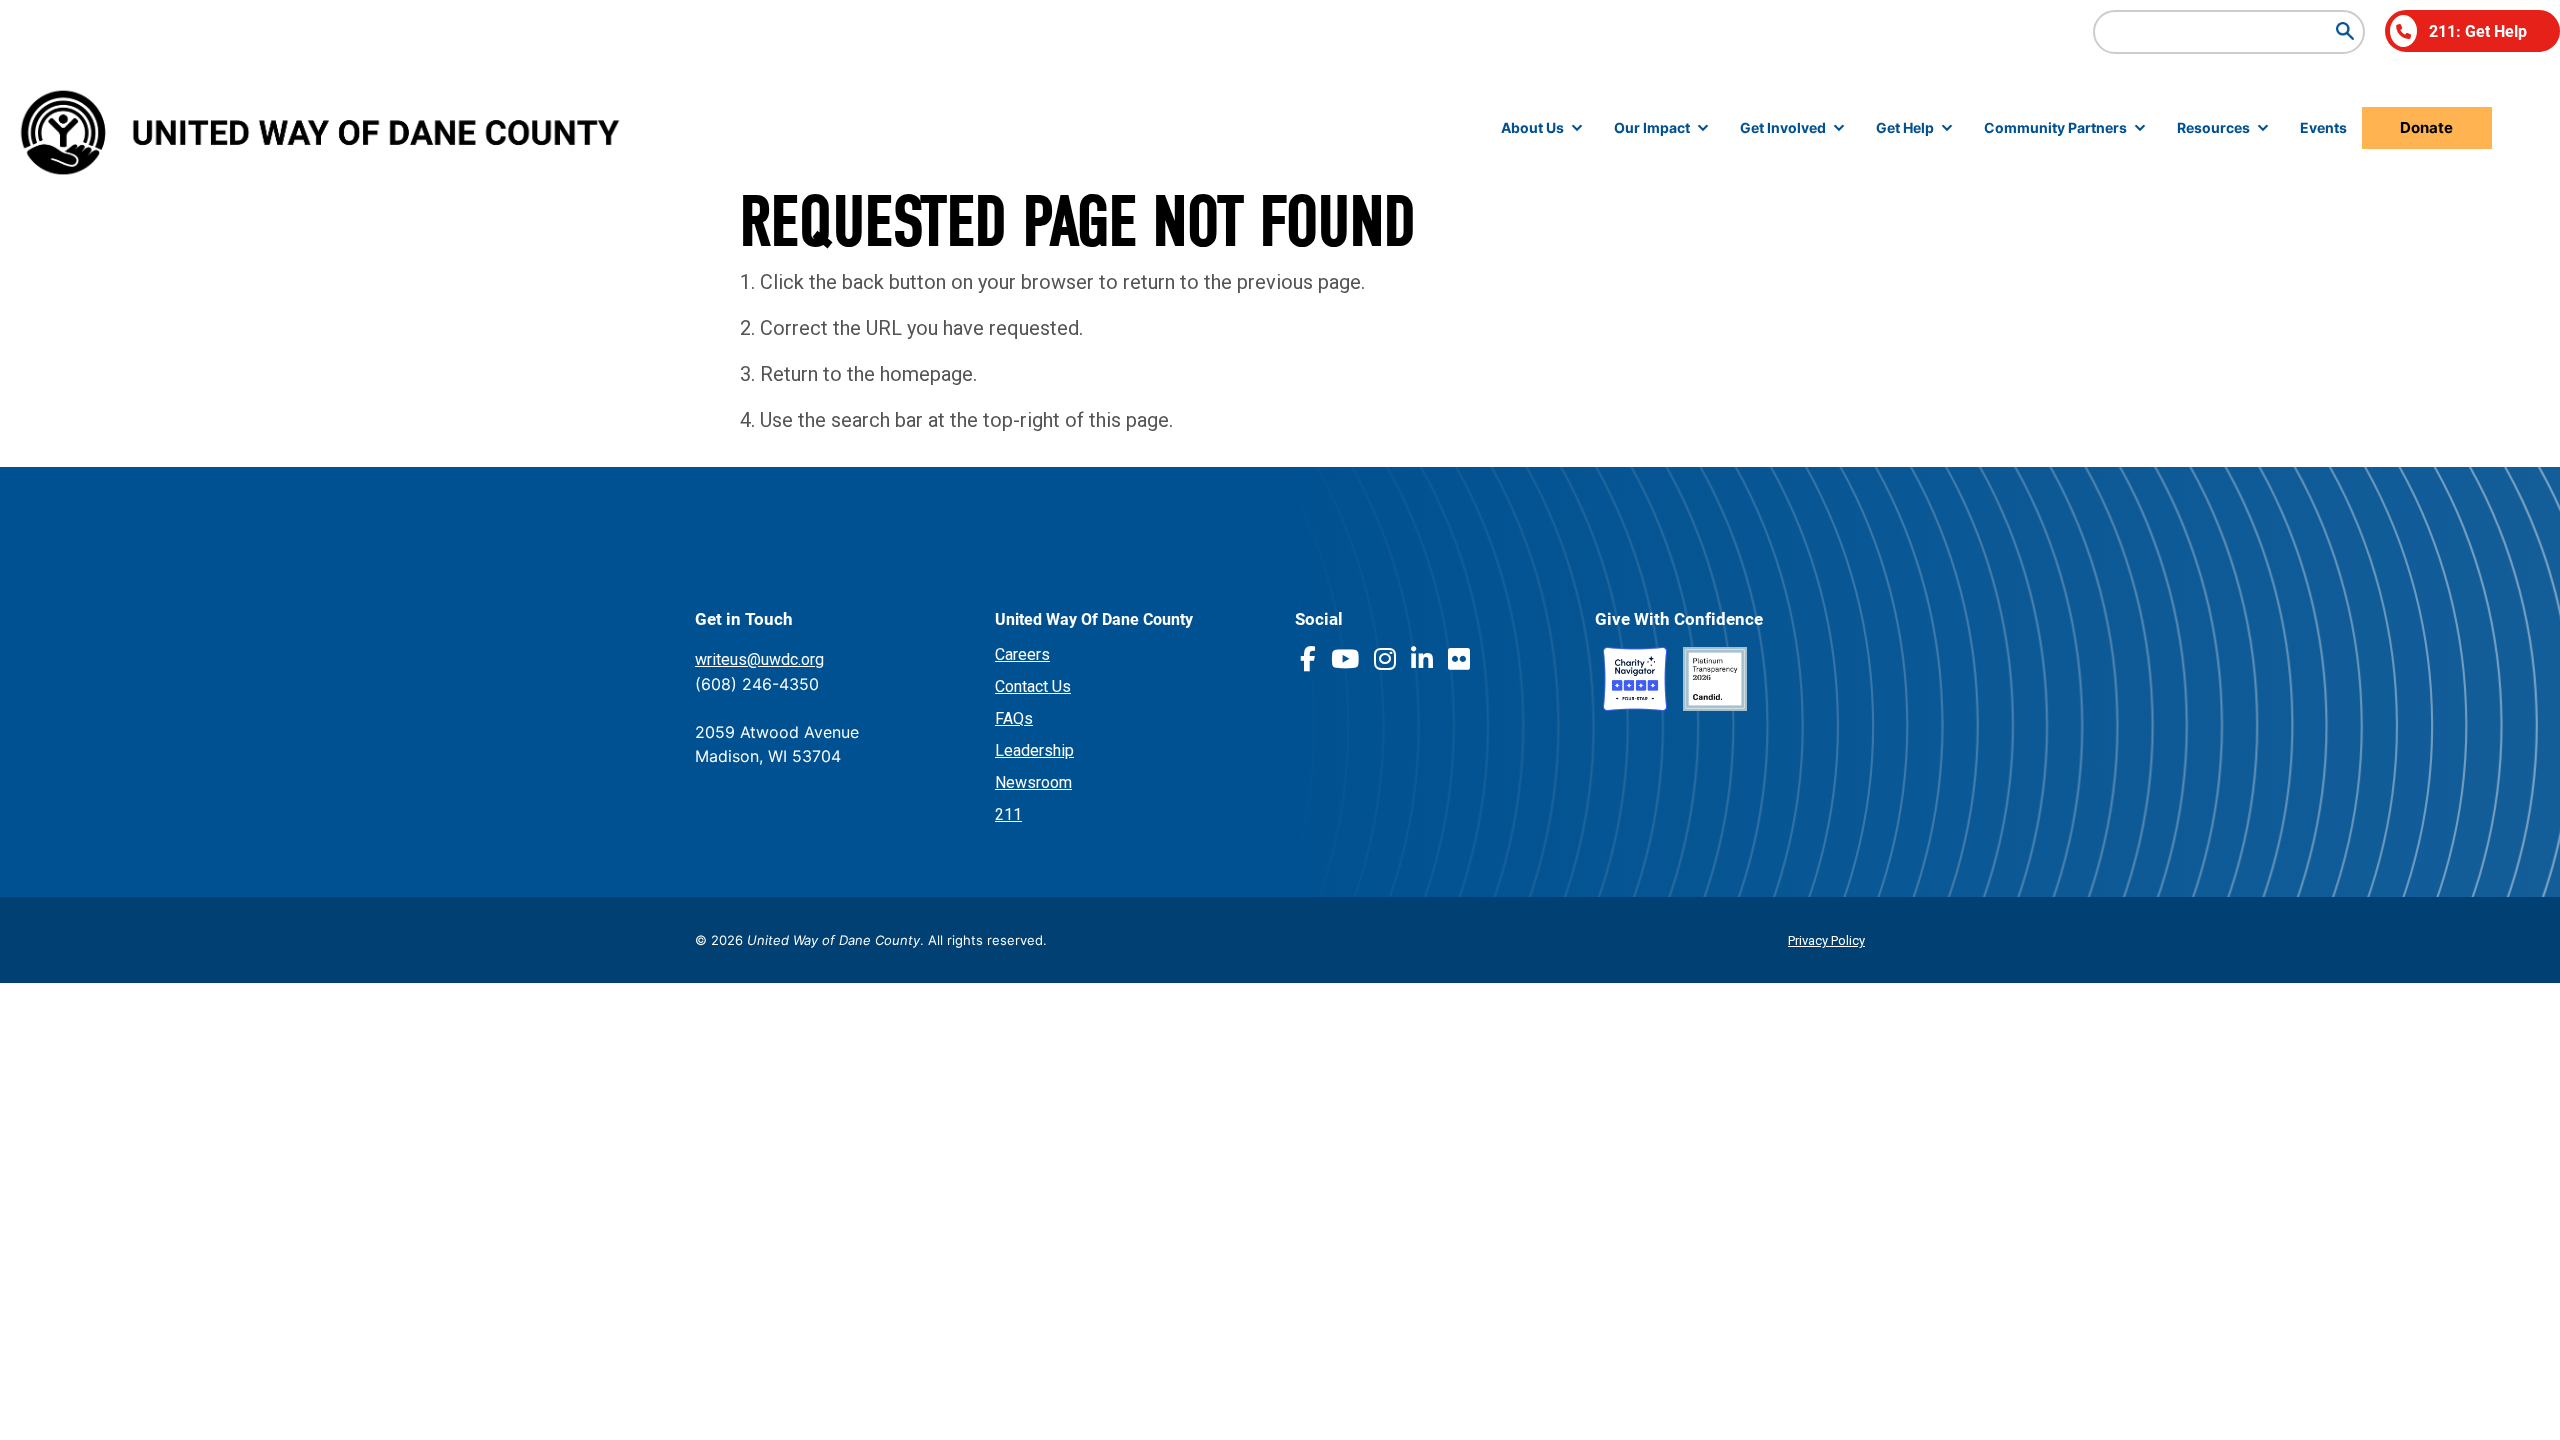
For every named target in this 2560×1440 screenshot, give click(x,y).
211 (1008, 814)
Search (2345, 31)
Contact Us (1033, 686)
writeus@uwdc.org (759, 659)
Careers (1022, 654)
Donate (2426, 127)
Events (2323, 127)
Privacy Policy (1826, 940)
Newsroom (1033, 782)
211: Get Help (2478, 30)
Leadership (1034, 750)
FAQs (1014, 718)
